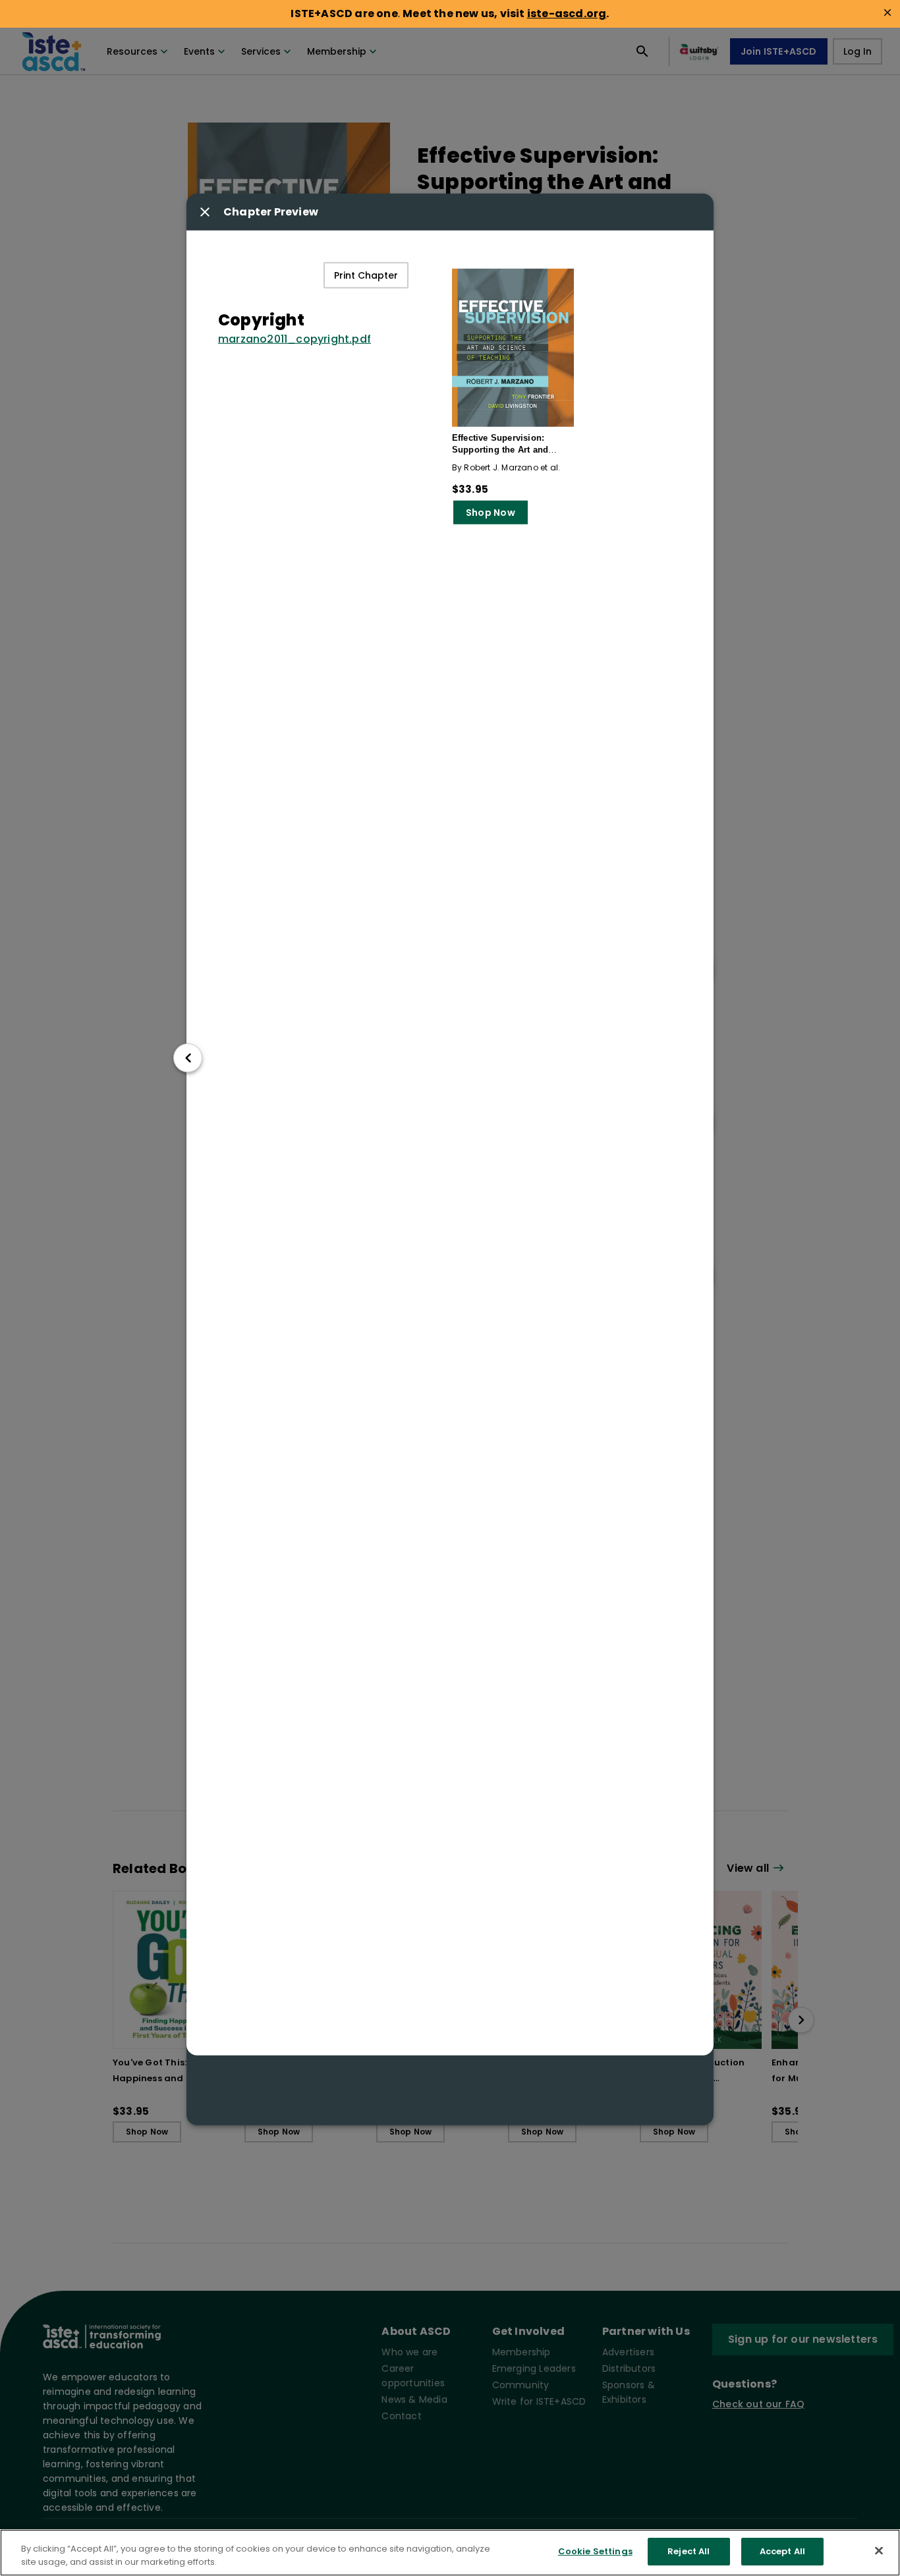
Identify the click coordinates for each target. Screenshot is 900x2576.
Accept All (782, 2551)
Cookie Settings (595, 2551)
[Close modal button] (205, 211)
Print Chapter (366, 275)
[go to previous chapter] (188, 1058)
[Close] (879, 2550)
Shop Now (491, 512)
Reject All (689, 2551)
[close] (887, 13)
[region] (450, 2553)
